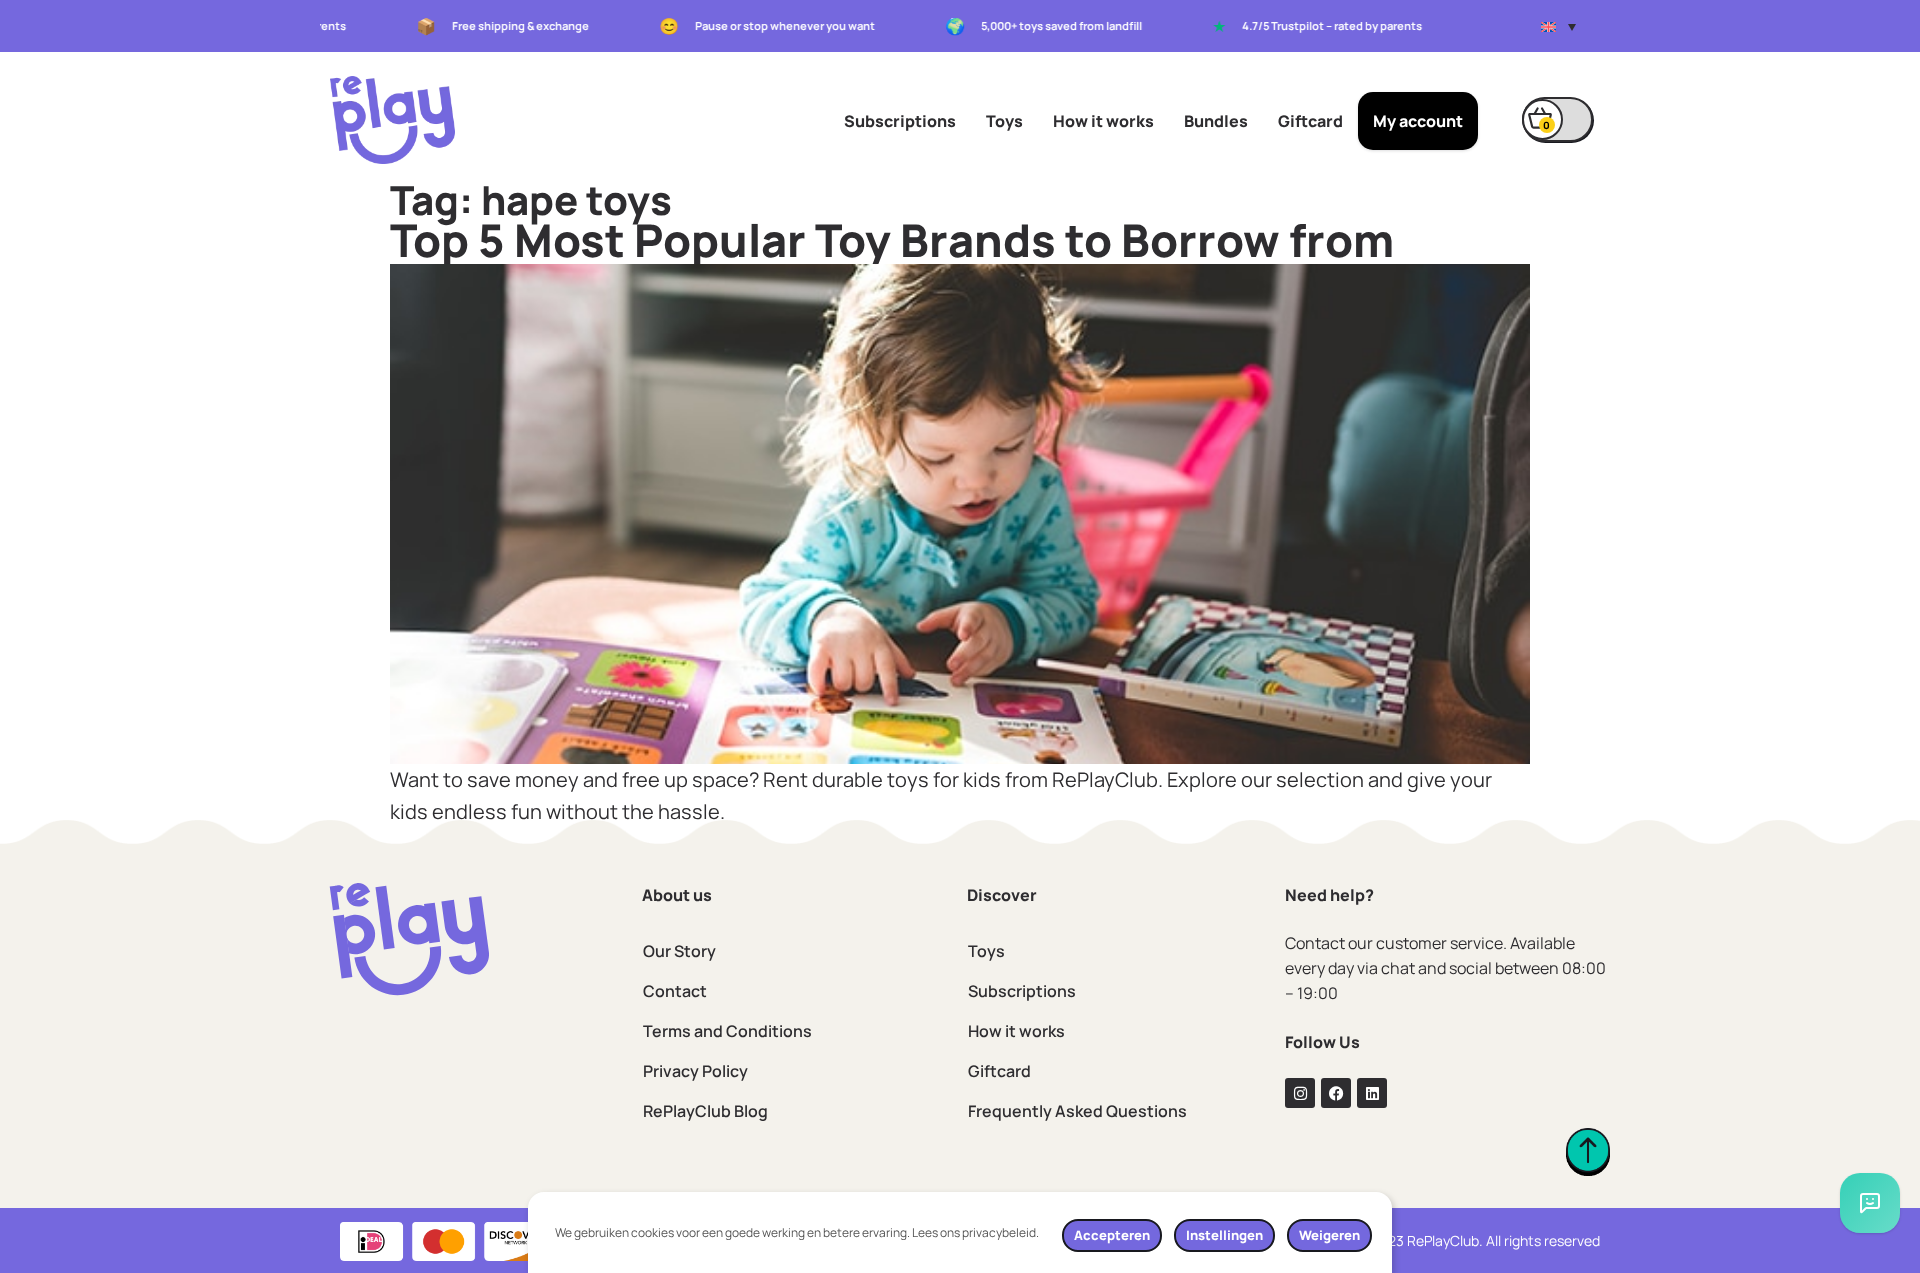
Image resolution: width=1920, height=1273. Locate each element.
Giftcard (1310, 121)
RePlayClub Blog (705, 1111)
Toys (1004, 121)
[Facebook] (1336, 1093)
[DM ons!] (1870, 1203)
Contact (675, 991)
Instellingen (1224, 1235)
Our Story (679, 951)
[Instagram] (1300, 1093)
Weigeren (1329, 1235)
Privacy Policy (695, 1071)
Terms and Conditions (727, 1031)
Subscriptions (900, 121)
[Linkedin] (1372, 1093)
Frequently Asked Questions (1077, 1111)
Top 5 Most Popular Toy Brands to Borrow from (892, 240)
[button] (1558, 26)
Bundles (1216, 121)
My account (1418, 121)
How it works (1103, 121)
